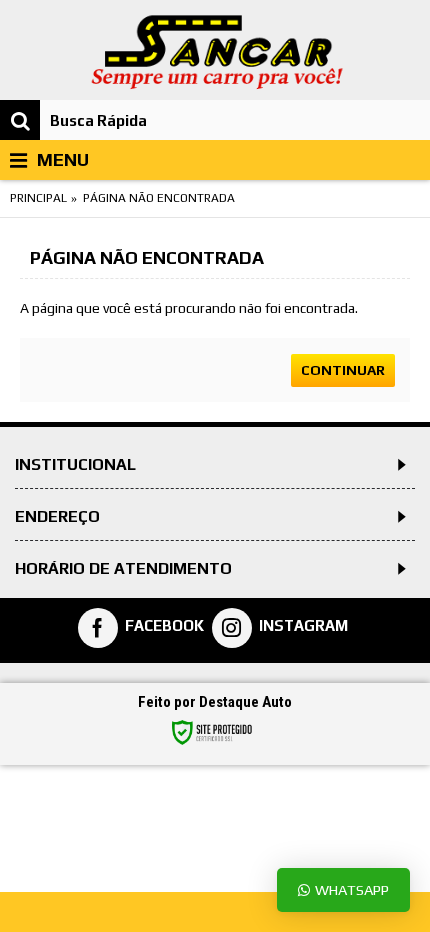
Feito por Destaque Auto (215, 702)
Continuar (343, 370)
